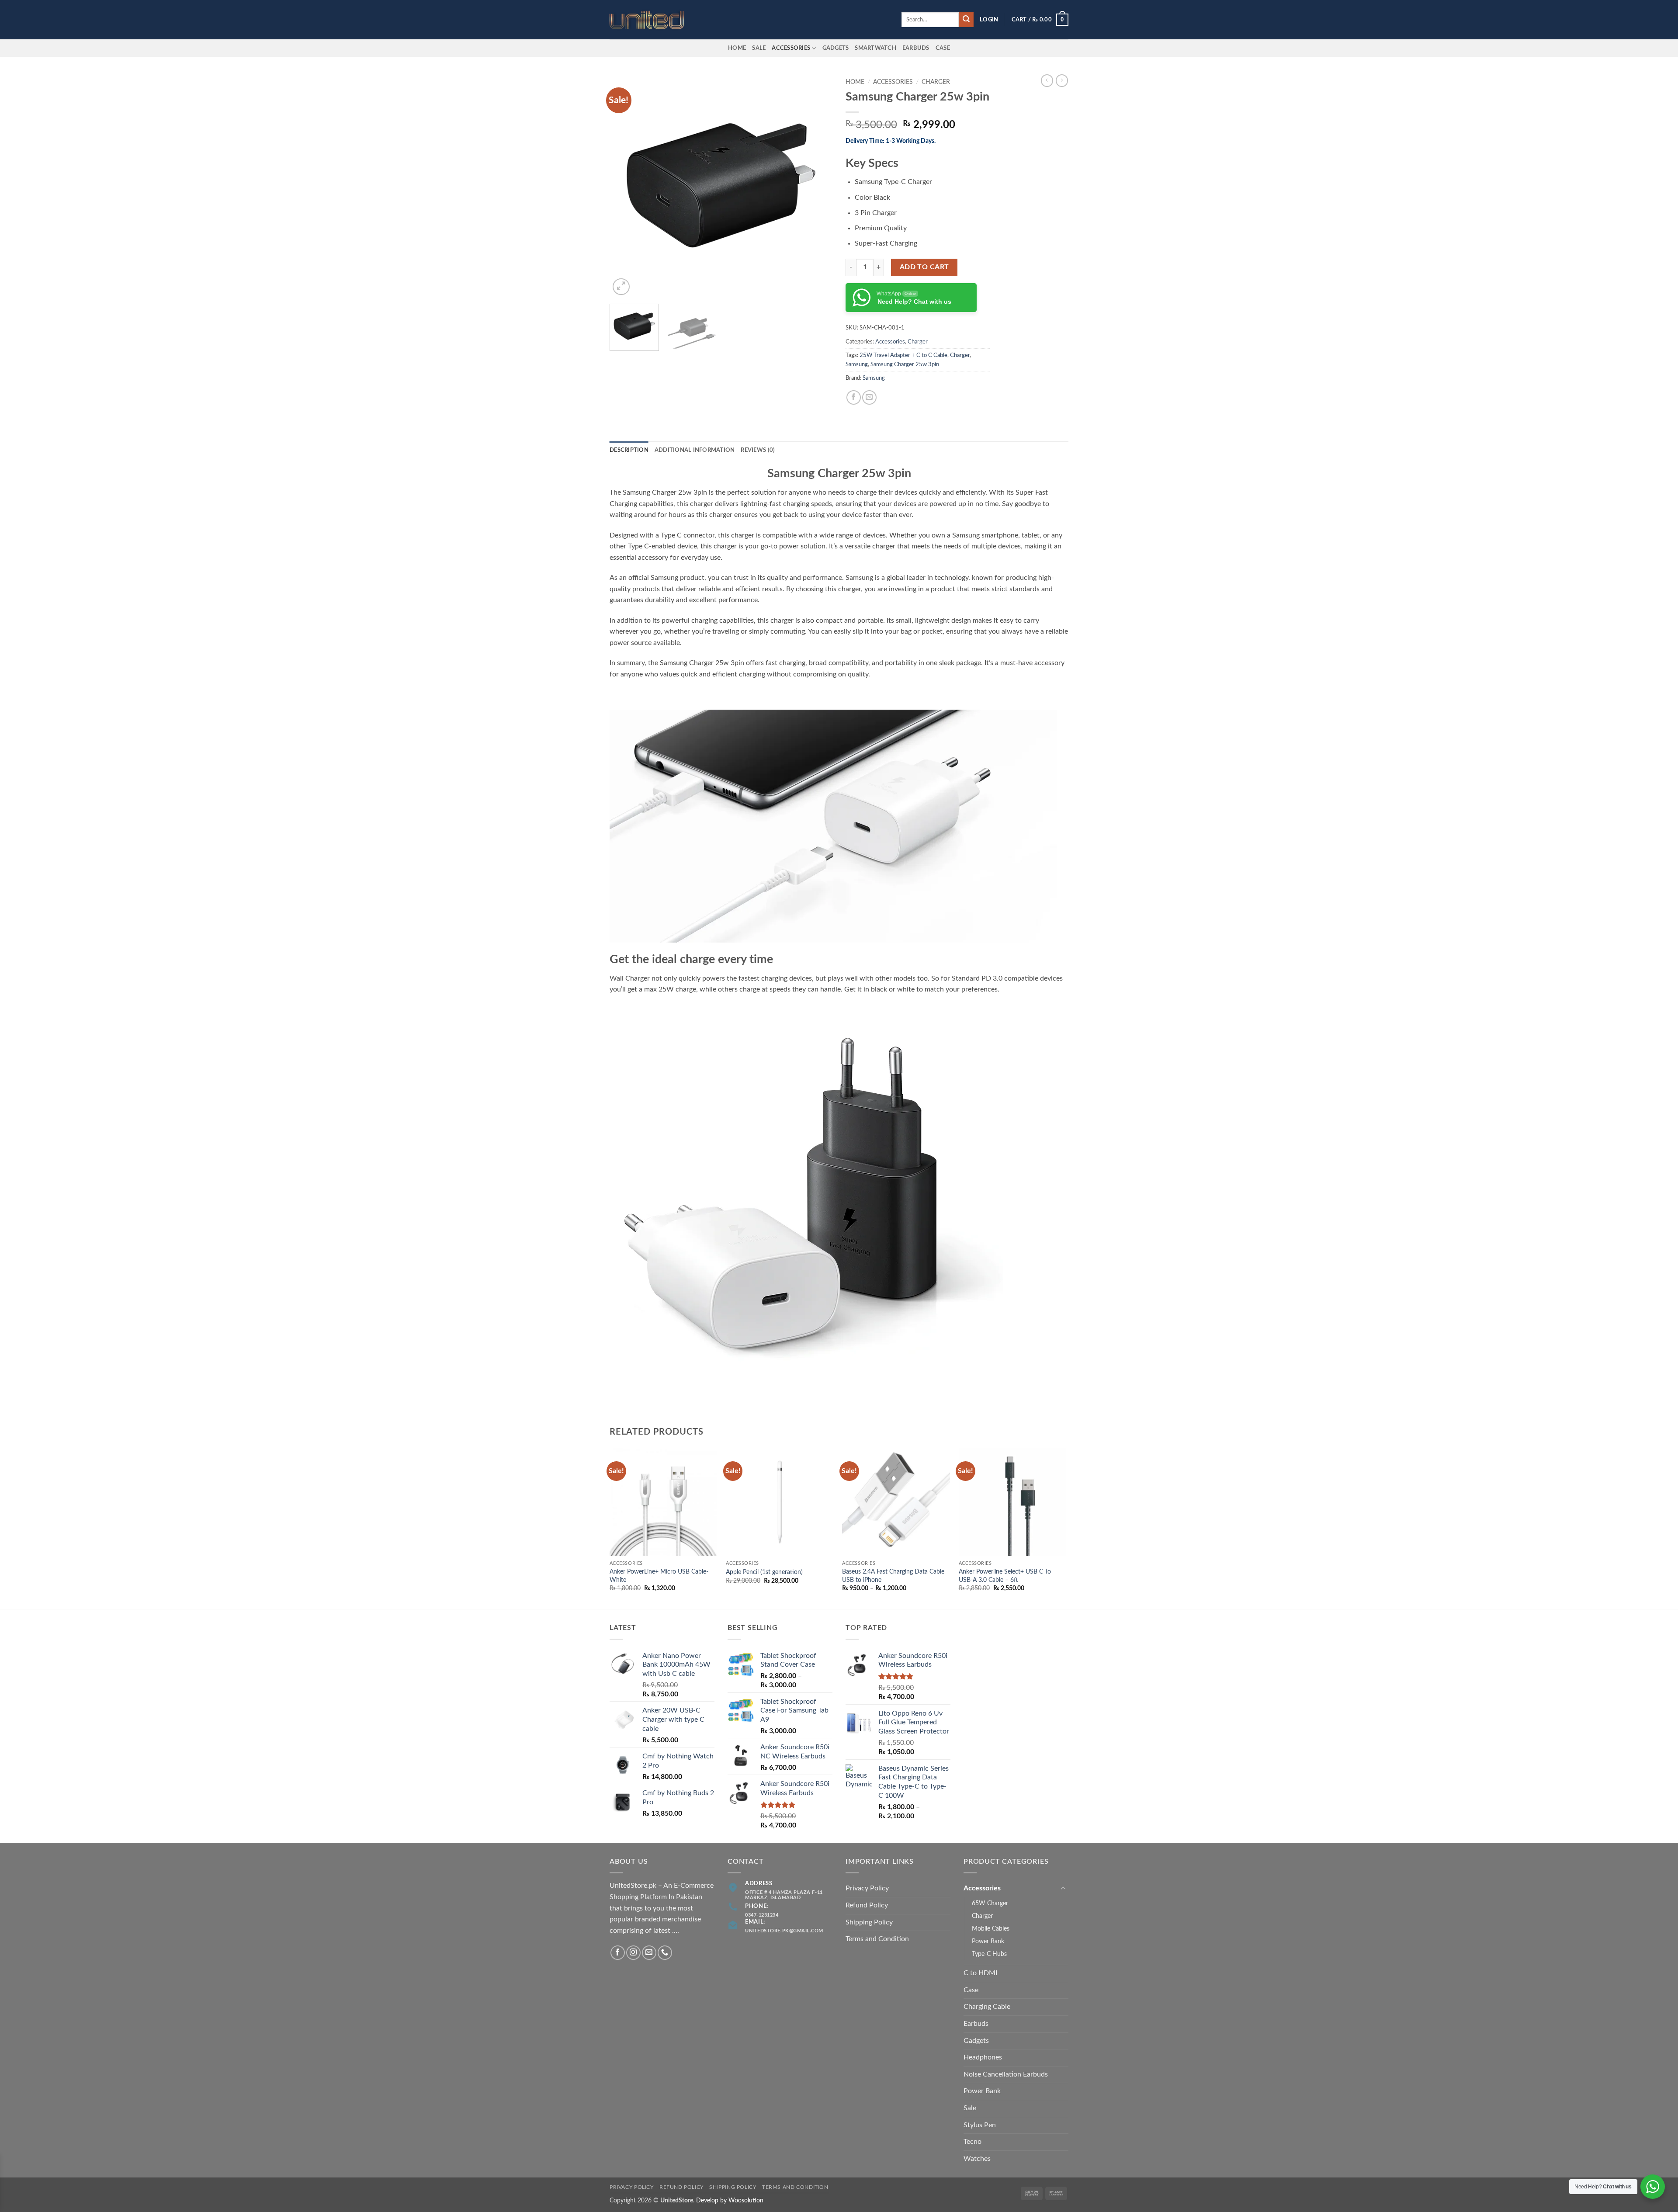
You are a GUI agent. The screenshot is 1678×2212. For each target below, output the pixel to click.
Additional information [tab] (695, 450)
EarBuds (916, 48)
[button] (989, 20)
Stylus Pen (980, 2125)
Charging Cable (987, 2007)
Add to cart (924, 267)
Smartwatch (875, 48)
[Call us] (665, 1953)
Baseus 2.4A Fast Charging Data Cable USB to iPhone (893, 1576)
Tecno (972, 2142)
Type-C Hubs (989, 1954)
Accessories (791, 48)
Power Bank (988, 1941)
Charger (936, 82)
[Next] (817, 186)
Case (943, 48)
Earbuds (976, 2024)
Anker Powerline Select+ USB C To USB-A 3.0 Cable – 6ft (1005, 1576)
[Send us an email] (649, 1953)
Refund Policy (867, 1905)
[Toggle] (1063, 1889)
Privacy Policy (867, 1888)
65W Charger (990, 1903)
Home (737, 48)
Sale (759, 48)
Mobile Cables (991, 1929)
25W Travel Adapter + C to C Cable (903, 355)
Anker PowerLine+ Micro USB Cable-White (659, 1576)
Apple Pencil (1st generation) (764, 1572)
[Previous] (625, 186)
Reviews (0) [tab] (758, 450)
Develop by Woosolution (730, 2200)
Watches (977, 2159)
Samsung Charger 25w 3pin (905, 364)
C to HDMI (980, 1973)
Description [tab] (629, 450)
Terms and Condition (877, 1939)
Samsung (857, 364)
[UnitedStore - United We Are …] (653, 20)
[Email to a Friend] (869, 397)
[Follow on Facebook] (618, 1953)
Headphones (983, 2057)
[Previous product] (1062, 80)
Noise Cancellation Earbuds (1006, 2074)
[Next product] (1047, 80)
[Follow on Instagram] (633, 1953)
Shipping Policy (869, 1922)
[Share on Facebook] (854, 397)
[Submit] (966, 20)
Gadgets (836, 48)
